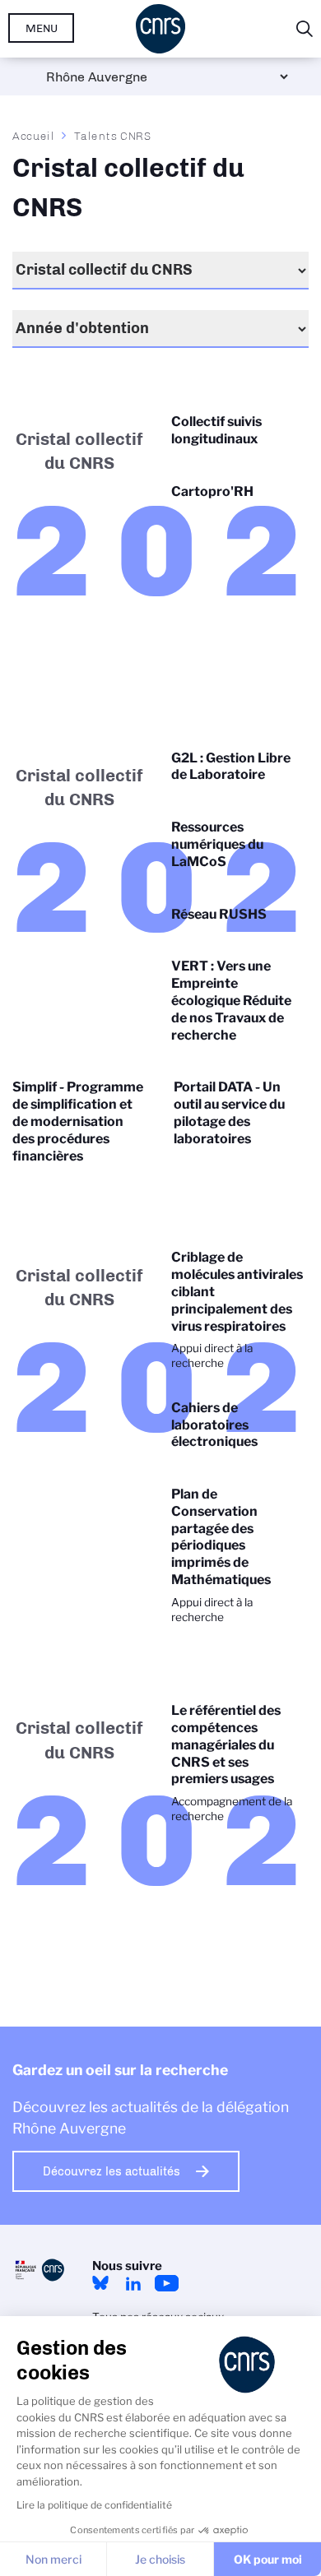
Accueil (34, 136)
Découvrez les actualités (112, 2171)
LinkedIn (133, 2283)
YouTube (166, 2283)
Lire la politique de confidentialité (94, 2505)
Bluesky (100, 2283)
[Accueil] (160, 29)
